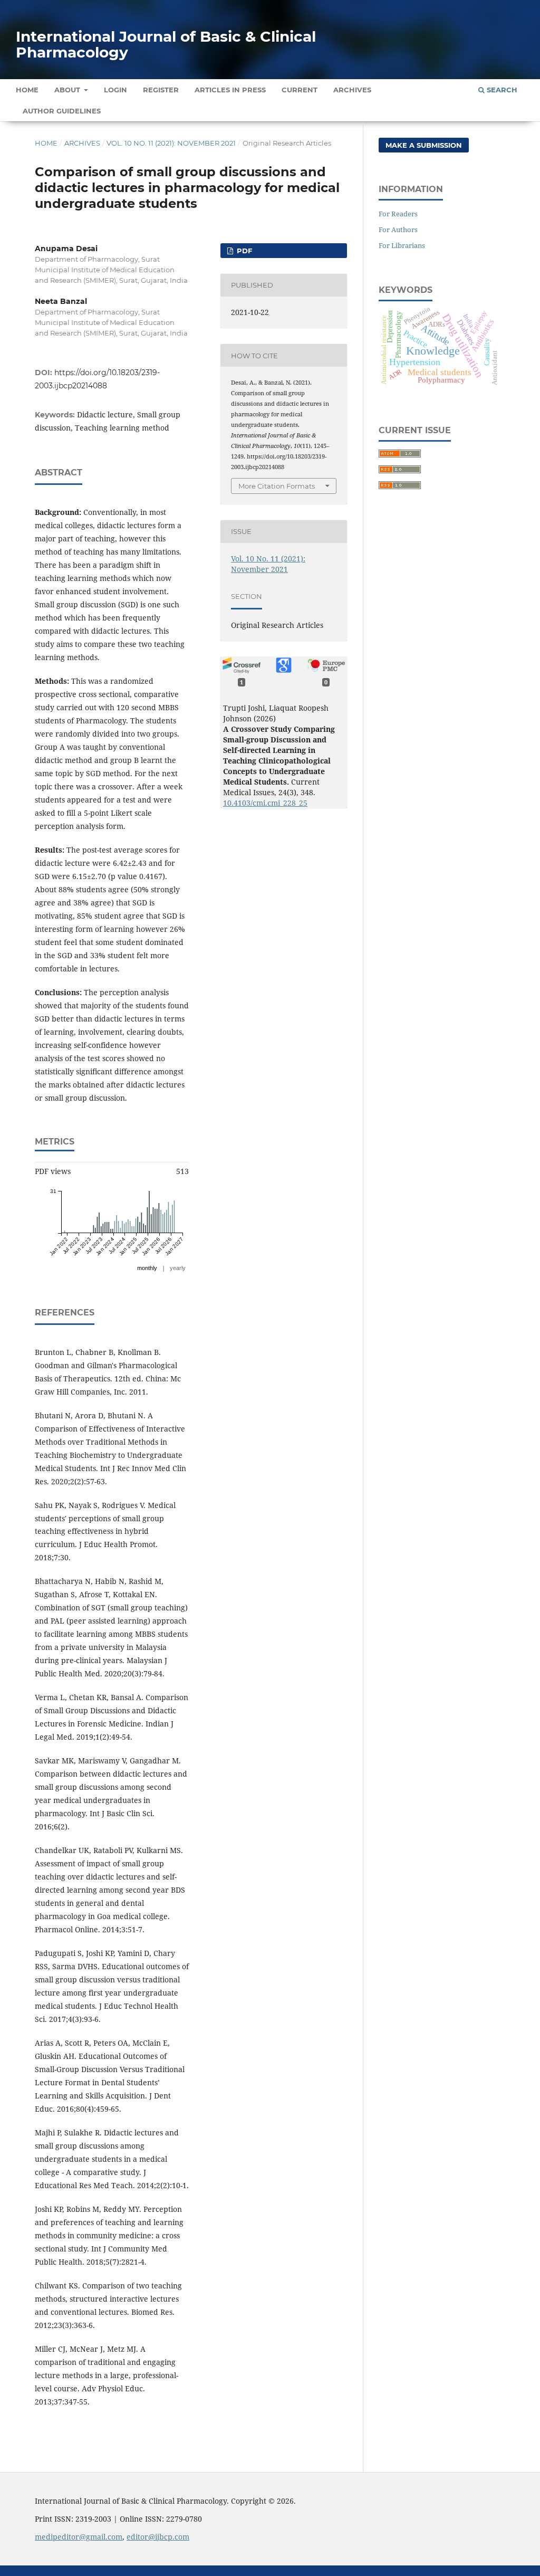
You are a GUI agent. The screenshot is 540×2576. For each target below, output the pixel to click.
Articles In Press (230, 90)
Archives (352, 90)
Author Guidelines (62, 111)
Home (27, 90)
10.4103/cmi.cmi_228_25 (265, 803)
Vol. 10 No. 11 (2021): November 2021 (171, 143)
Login (115, 90)
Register (161, 90)
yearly (178, 1268)
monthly (147, 1268)
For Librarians (402, 245)
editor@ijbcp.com (158, 2537)
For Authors (398, 230)
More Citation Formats (277, 486)
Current (300, 90)
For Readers (398, 214)
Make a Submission (424, 145)
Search (501, 90)
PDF (243, 251)
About (68, 90)
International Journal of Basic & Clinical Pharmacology (166, 44)
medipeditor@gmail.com (79, 2537)
